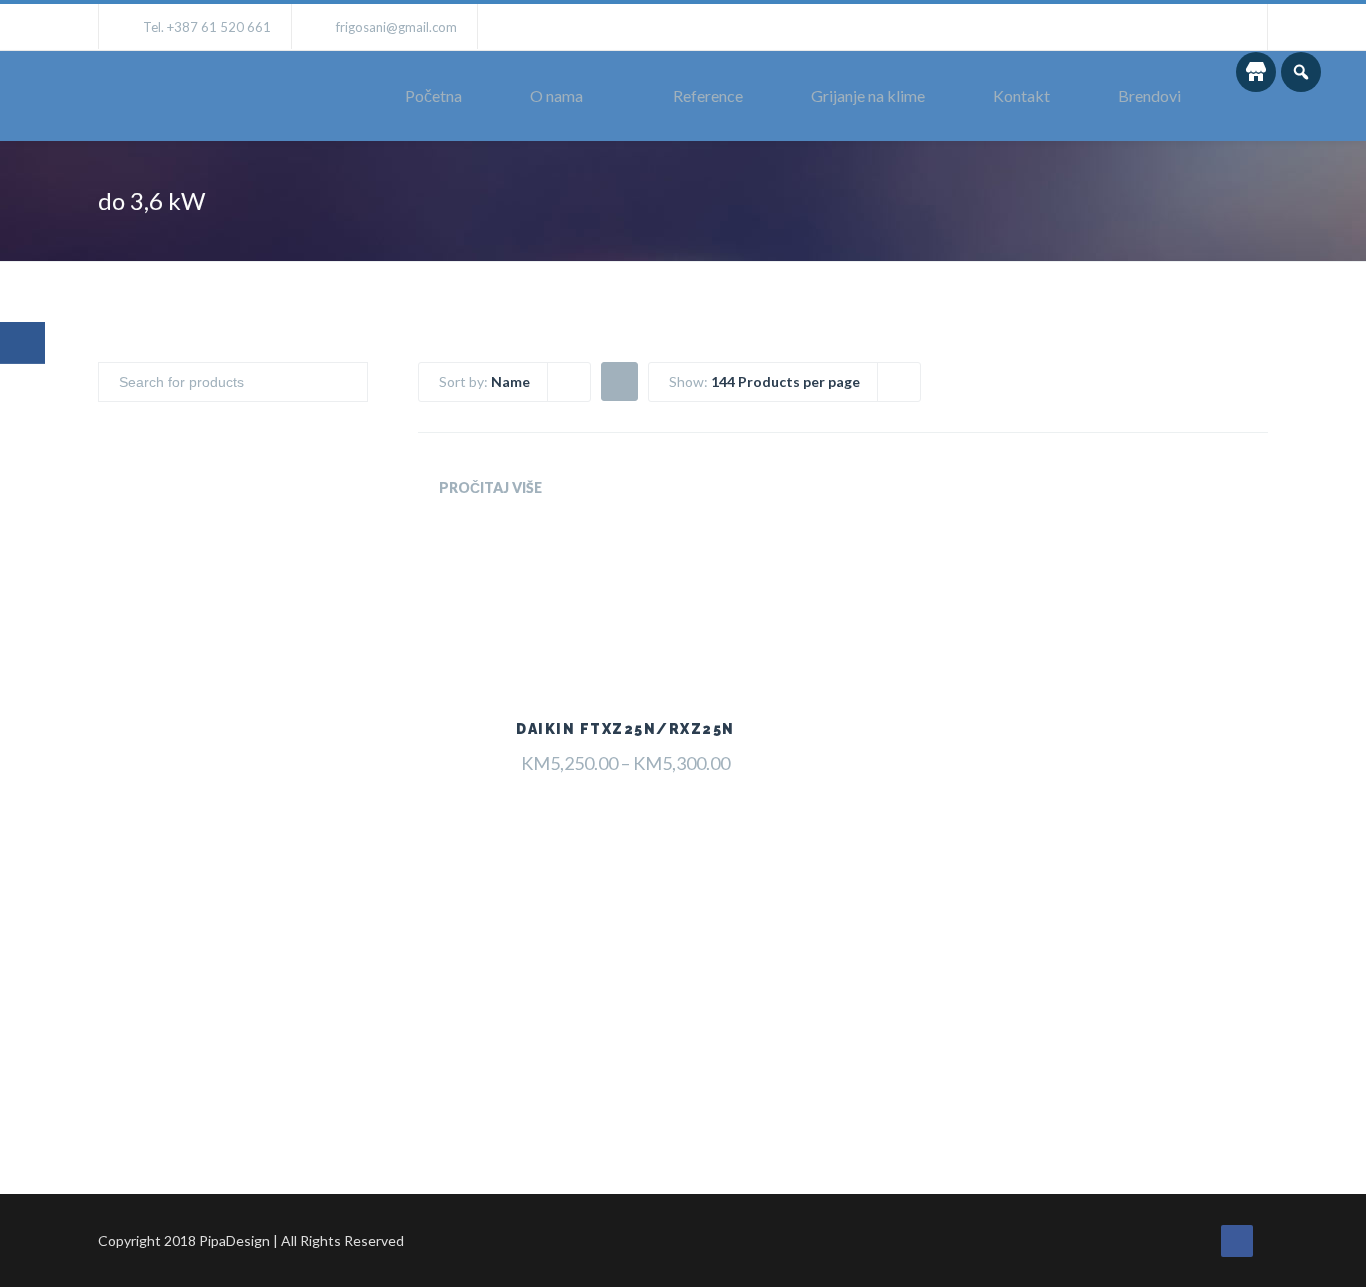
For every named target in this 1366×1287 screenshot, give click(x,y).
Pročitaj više (490, 487)
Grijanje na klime (868, 95)
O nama (556, 95)
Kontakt (1021, 95)
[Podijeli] (22, 343)
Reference (708, 95)
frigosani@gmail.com (396, 27)
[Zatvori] (25, 408)
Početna (433, 95)
